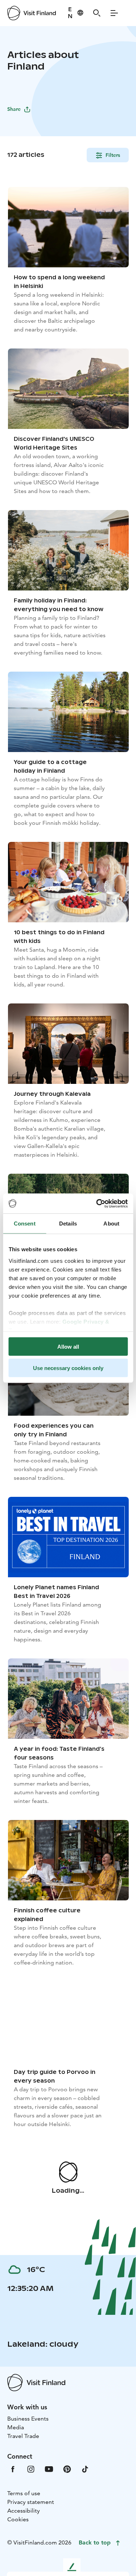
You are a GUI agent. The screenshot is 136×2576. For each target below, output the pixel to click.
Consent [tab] (25, 1224)
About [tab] (111, 1224)
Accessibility (24, 2511)
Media (16, 2427)
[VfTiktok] (85, 2469)
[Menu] (114, 13)
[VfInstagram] (31, 2469)
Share (14, 109)
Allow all (68, 1347)
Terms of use (24, 2493)
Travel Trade (23, 2436)
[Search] (97, 13)
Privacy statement (31, 2502)
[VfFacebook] (13, 2469)
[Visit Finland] (32, 13)
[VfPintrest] (67, 2469)
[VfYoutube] (49, 2469)
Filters (113, 155)
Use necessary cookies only (68, 1368)
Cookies (18, 2519)
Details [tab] (68, 1224)
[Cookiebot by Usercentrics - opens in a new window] (97, 1203)
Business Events (28, 2419)
